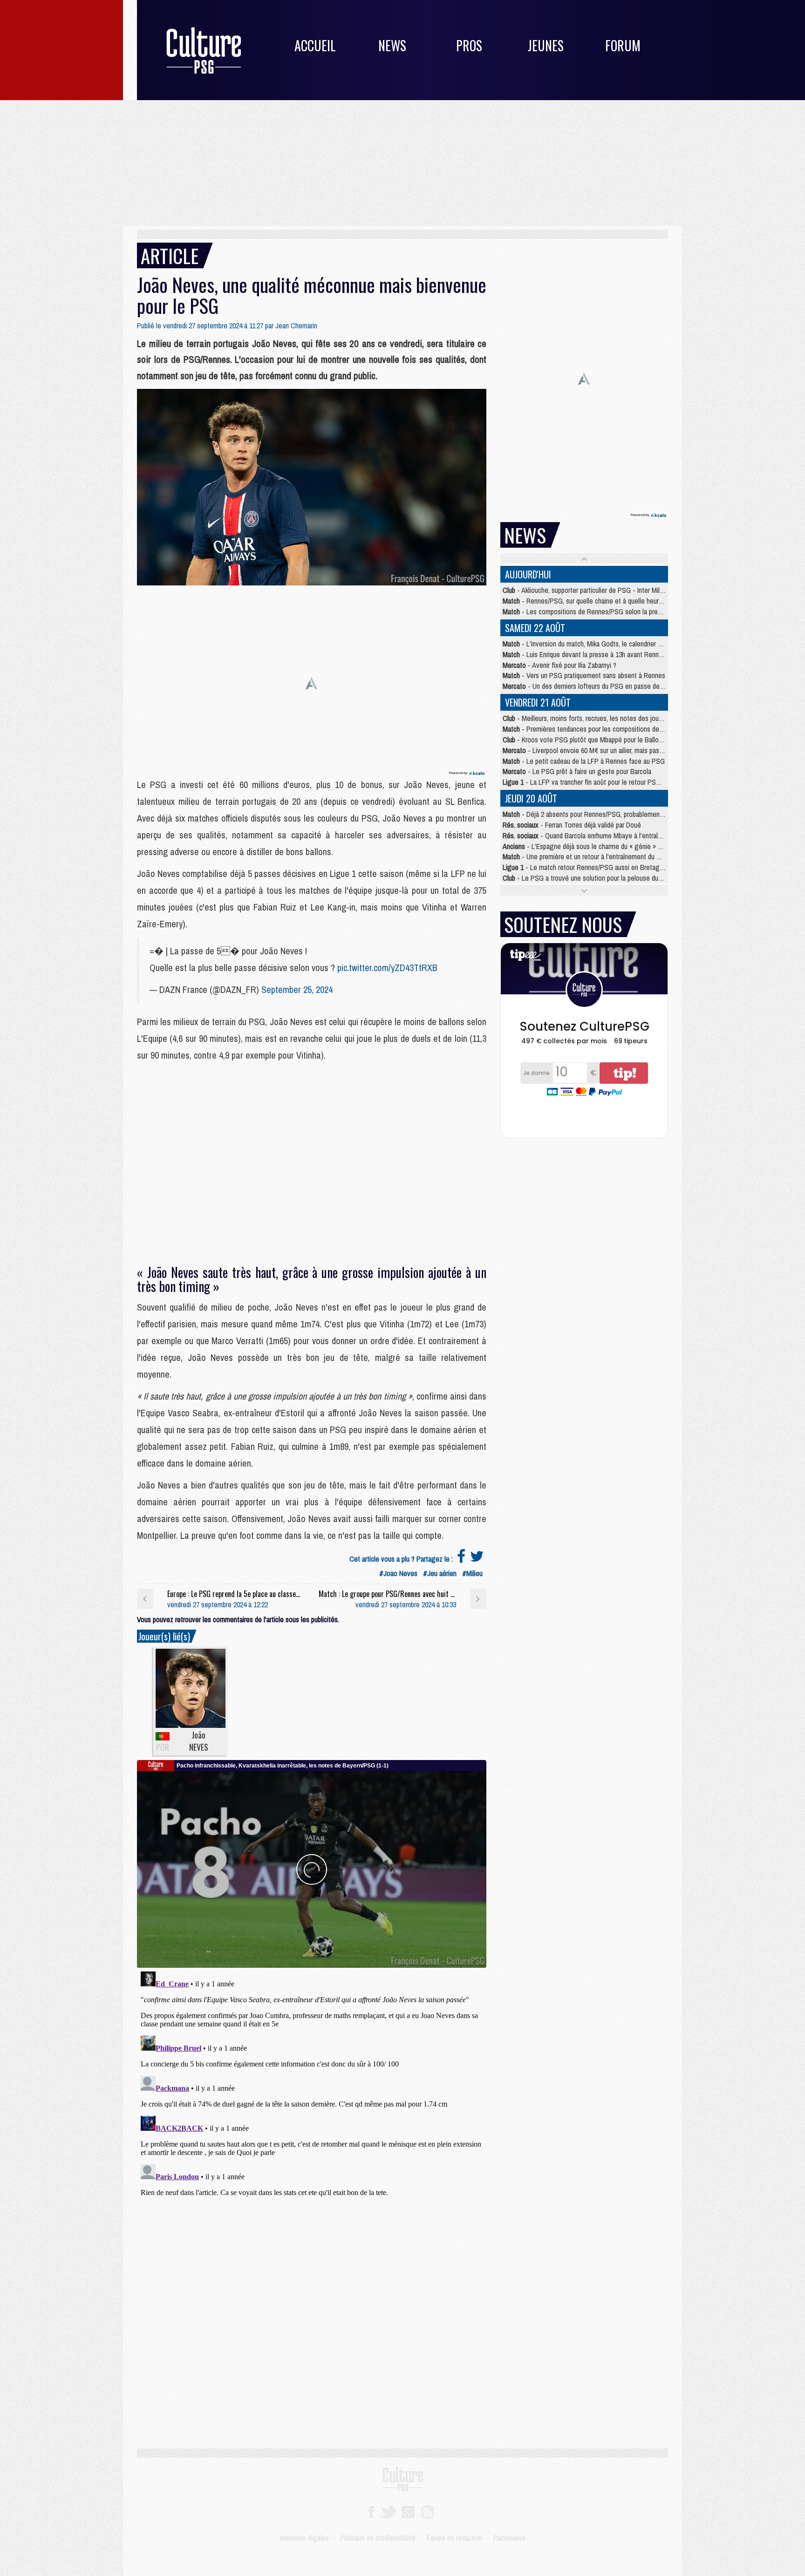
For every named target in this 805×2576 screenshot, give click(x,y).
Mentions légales (304, 2538)
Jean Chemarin (296, 326)
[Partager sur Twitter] (477, 1559)
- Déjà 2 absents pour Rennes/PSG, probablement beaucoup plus (603, 814)
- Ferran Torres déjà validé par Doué (572, 825)
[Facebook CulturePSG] (371, 2511)
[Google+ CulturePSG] (408, 2511)
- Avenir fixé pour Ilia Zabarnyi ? (559, 665)
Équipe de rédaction (454, 2538)
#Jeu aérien (440, 1573)
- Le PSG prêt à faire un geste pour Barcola (577, 771)
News (392, 45)
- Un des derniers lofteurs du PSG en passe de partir (589, 686)
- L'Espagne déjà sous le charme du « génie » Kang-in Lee (597, 846)
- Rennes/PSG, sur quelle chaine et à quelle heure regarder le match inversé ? (622, 601)
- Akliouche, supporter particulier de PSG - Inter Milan (584, 590)
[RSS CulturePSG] (428, 2511)
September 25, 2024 (297, 989)
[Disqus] (312, 2084)
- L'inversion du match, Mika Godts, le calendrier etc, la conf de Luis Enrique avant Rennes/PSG (646, 644)
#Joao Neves (398, 1573)
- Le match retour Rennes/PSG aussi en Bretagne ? (587, 867)
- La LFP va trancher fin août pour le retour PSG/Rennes (593, 782)
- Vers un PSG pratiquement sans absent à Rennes (584, 675)
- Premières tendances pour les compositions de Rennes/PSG (600, 729)
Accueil (315, 45)
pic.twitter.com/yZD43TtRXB (387, 968)
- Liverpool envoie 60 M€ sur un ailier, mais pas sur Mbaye (596, 750)
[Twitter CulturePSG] (388, 2511)
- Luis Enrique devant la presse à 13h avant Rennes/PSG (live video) (608, 654)
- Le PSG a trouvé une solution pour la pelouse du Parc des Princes (605, 878)
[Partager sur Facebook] (461, 1559)
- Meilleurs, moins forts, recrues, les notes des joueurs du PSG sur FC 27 (613, 718)
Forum (623, 45)
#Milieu (472, 1573)
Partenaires (509, 2538)
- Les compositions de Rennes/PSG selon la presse (585, 612)
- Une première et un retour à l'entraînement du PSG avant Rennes (606, 856)
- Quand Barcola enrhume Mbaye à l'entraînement (591, 836)
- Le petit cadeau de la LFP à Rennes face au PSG (584, 761)
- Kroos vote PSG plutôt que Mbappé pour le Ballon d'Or (589, 740)
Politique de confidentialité (378, 2538)
